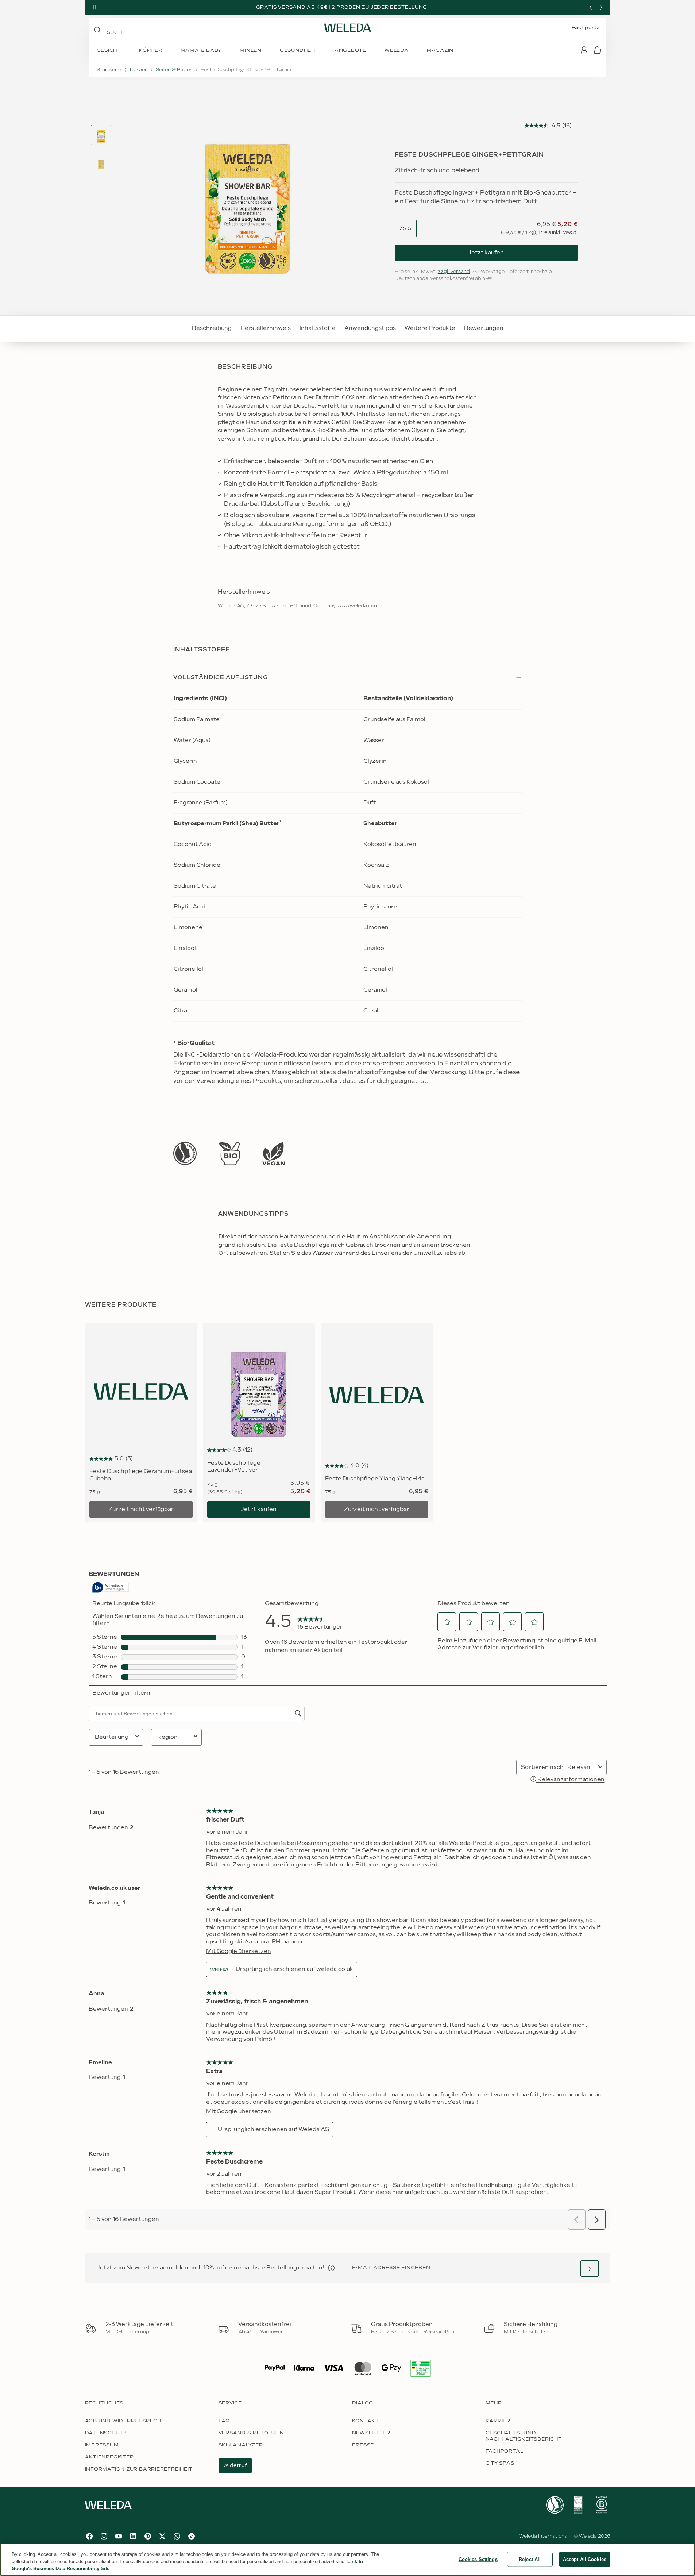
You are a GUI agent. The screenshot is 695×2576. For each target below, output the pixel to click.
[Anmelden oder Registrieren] (584, 50)
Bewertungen (484, 328)
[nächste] (601, 7)
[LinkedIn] (133, 2536)
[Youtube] (119, 2536)
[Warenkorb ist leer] (597, 50)
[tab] (101, 135)
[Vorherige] (591, 7)
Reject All (530, 2559)
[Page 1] (101, 135)
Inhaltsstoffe (318, 328)
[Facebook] (89, 2536)
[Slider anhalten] (94, 7)
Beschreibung (212, 328)
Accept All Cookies (585, 2559)
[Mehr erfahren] (185, 1154)
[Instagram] (104, 2536)
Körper (138, 70)
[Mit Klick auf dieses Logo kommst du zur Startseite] (348, 28)
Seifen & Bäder (174, 70)
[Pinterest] (148, 2536)
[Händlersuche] (590, 2269)
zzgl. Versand (454, 272)
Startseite (109, 70)
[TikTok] (192, 2536)
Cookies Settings (478, 2559)
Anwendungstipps (370, 328)
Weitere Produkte (430, 328)
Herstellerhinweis (266, 328)
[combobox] (406, 229)
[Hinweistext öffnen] (331, 2268)
